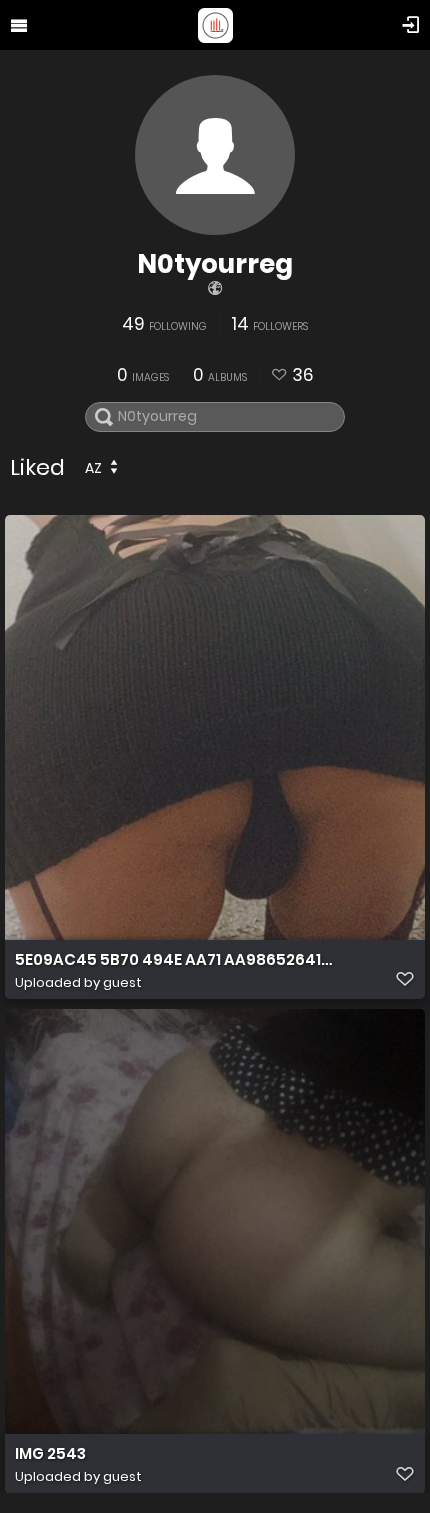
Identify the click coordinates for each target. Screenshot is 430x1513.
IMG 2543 (50, 1454)
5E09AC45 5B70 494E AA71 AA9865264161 (175, 960)
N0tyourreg (215, 264)
